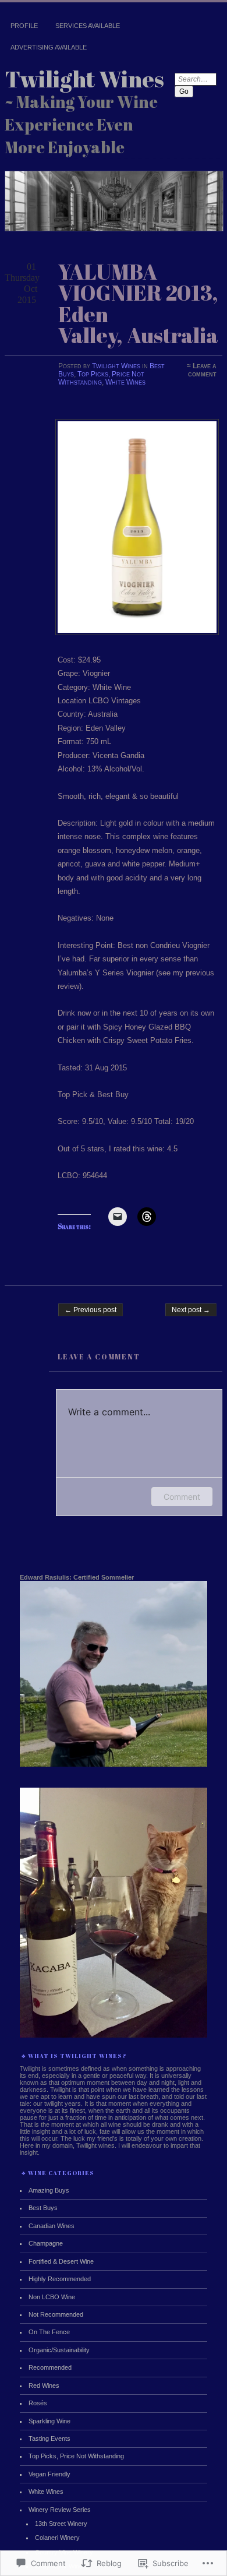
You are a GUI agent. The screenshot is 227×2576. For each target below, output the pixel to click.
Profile (24, 26)
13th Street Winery (61, 2524)
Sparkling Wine (49, 2421)
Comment (182, 1497)
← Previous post (91, 1310)
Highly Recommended (60, 2279)
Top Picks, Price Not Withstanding (101, 378)
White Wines (125, 382)
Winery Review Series (60, 2510)
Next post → (191, 1310)
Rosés (38, 2403)
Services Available (88, 26)
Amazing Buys (49, 2190)
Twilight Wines (84, 79)
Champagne (46, 2243)
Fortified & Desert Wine (61, 2261)
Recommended (50, 2367)
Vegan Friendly (49, 2474)
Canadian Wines (52, 2226)
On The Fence (49, 2332)
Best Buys (43, 2208)
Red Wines (44, 2385)
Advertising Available (49, 47)
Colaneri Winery (57, 2538)
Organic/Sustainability (59, 2350)
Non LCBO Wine (52, 2297)
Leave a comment (202, 370)
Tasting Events (49, 2438)
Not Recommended (56, 2314)
